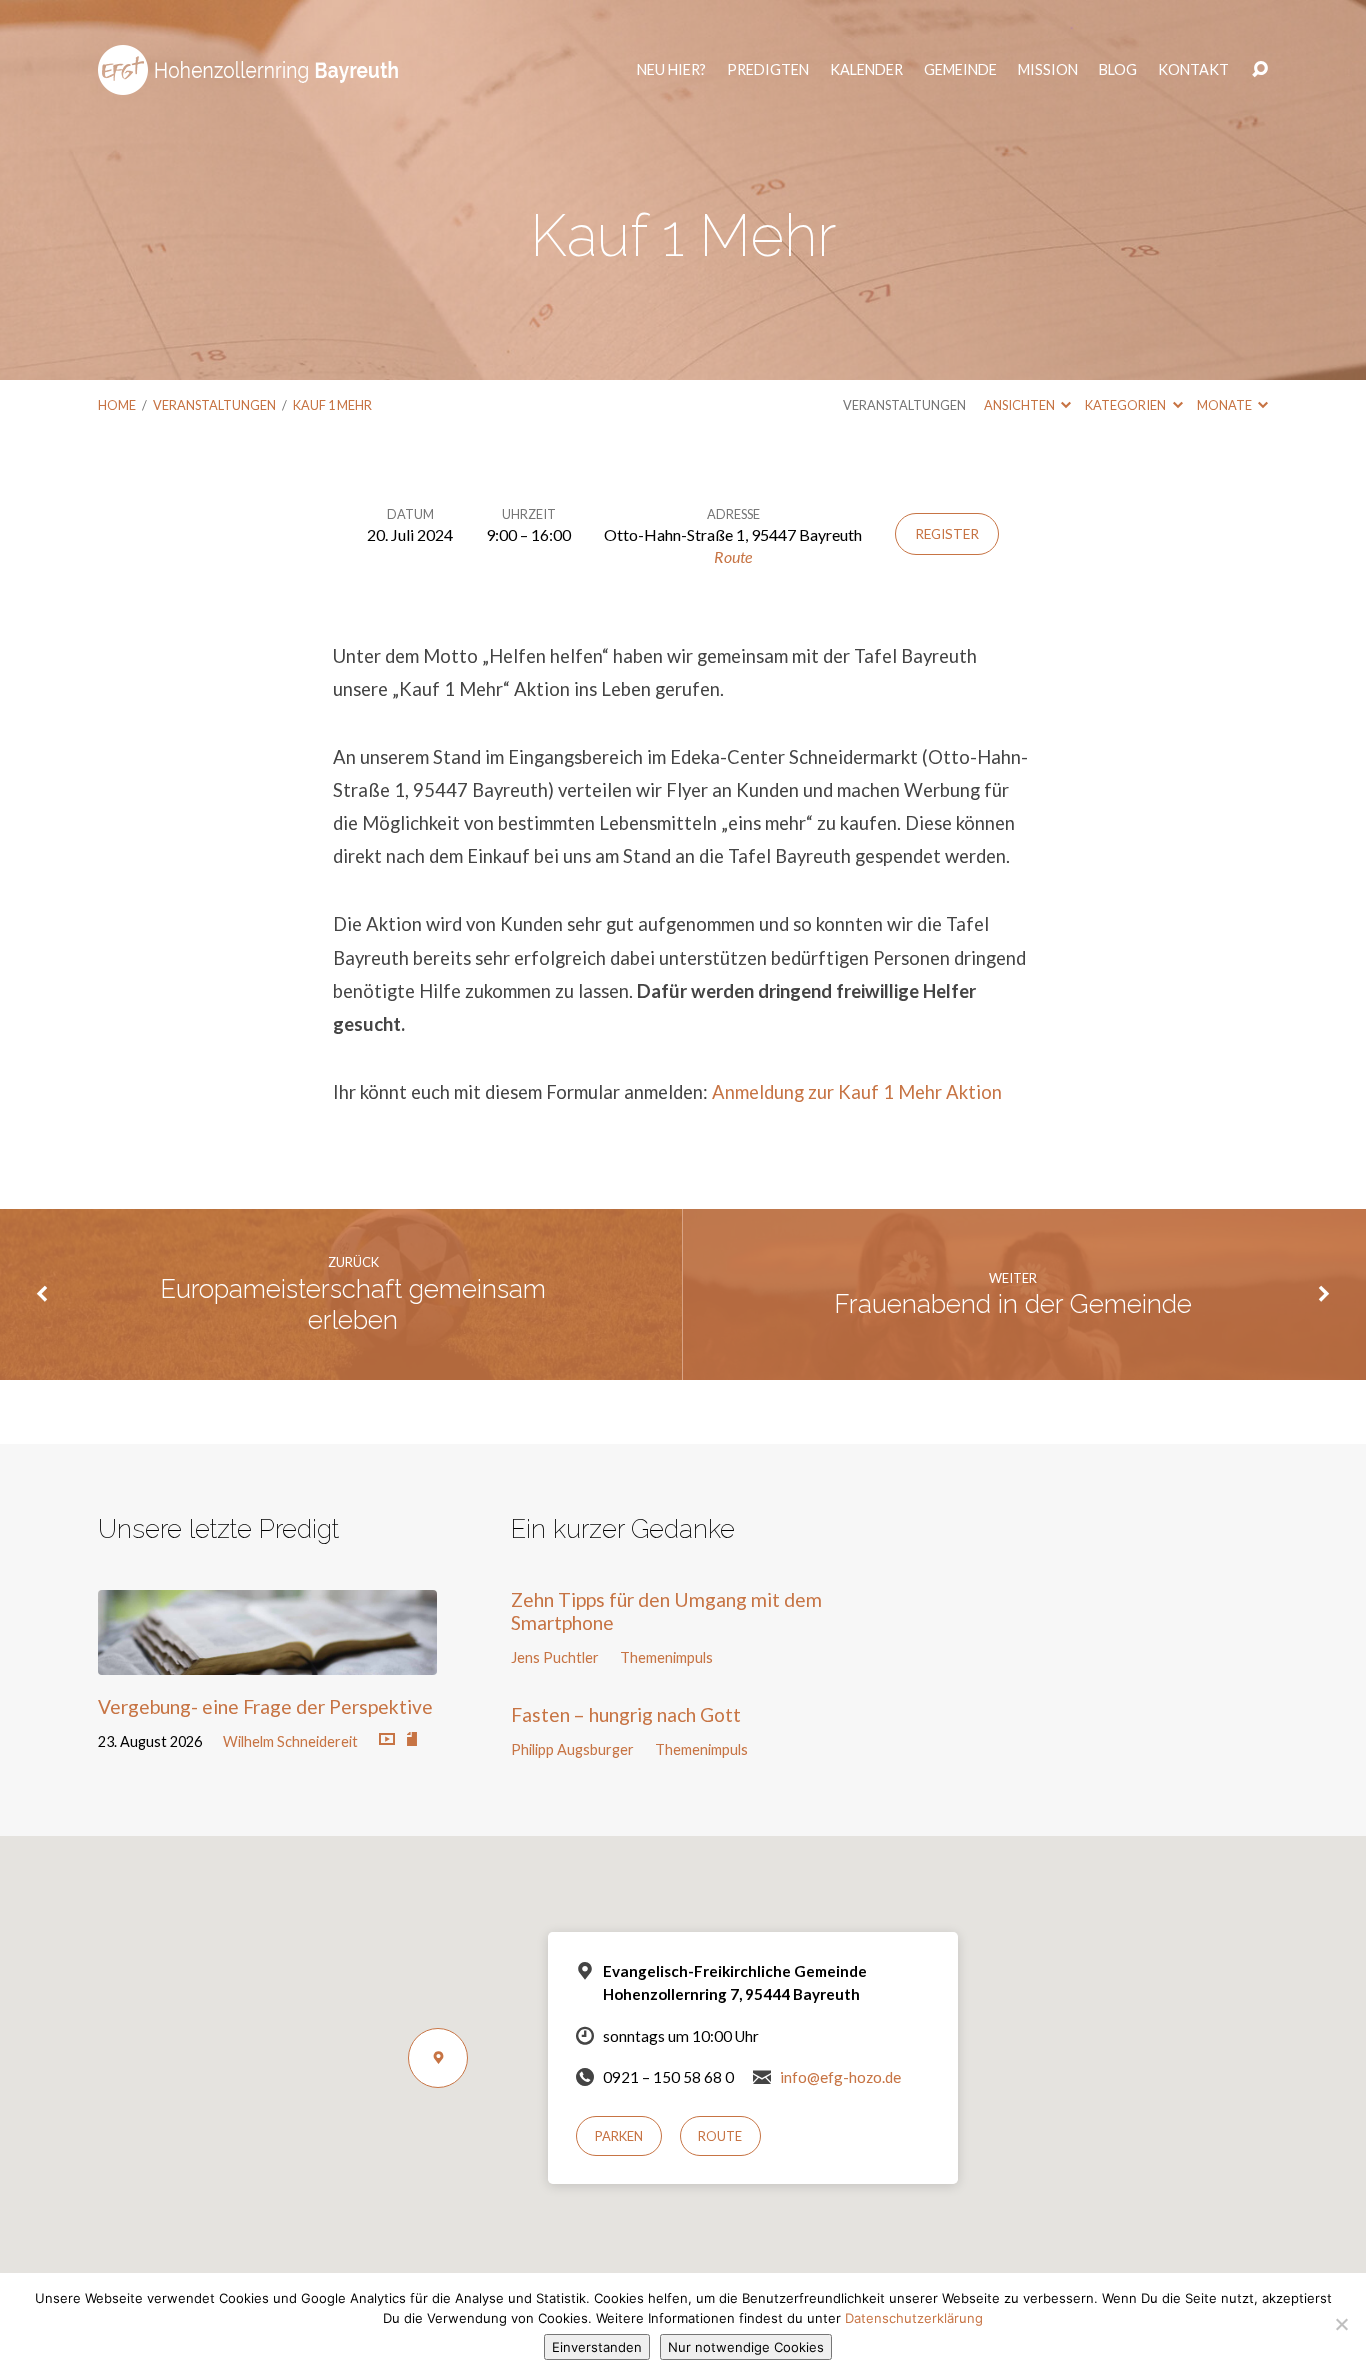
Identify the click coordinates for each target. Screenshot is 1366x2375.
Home (117, 405)
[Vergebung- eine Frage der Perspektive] (267, 1659)
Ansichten (1020, 405)
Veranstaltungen (214, 405)
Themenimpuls (666, 1657)
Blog (1118, 70)
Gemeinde (960, 70)
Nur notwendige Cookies (746, 2347)
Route (733, 556)
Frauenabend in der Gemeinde (1013, 1304)
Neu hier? (671, 70)
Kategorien (1126, 405)
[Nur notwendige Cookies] (1341, 2324)
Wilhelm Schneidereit (290, 1741)
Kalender (866, 70)
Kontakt (1193, 70)
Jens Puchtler (555, 1657)
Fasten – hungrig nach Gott (626, 1714)
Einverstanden (597, 2347)
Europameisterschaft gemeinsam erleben (353, 1304)
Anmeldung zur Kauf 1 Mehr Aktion (857, 1092)
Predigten (768, 70)
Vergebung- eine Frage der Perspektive (265, 1706)
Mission (1048, 70)
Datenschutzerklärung (914, 2318)
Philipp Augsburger (572, 1749)
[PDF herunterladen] (412, 1740)
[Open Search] (1260, 70)
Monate (1225, 405)
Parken (619, 2136)
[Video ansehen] (387, 1740)
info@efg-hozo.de (840, 2077)
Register (947, 534)
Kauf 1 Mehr (332, 405)
